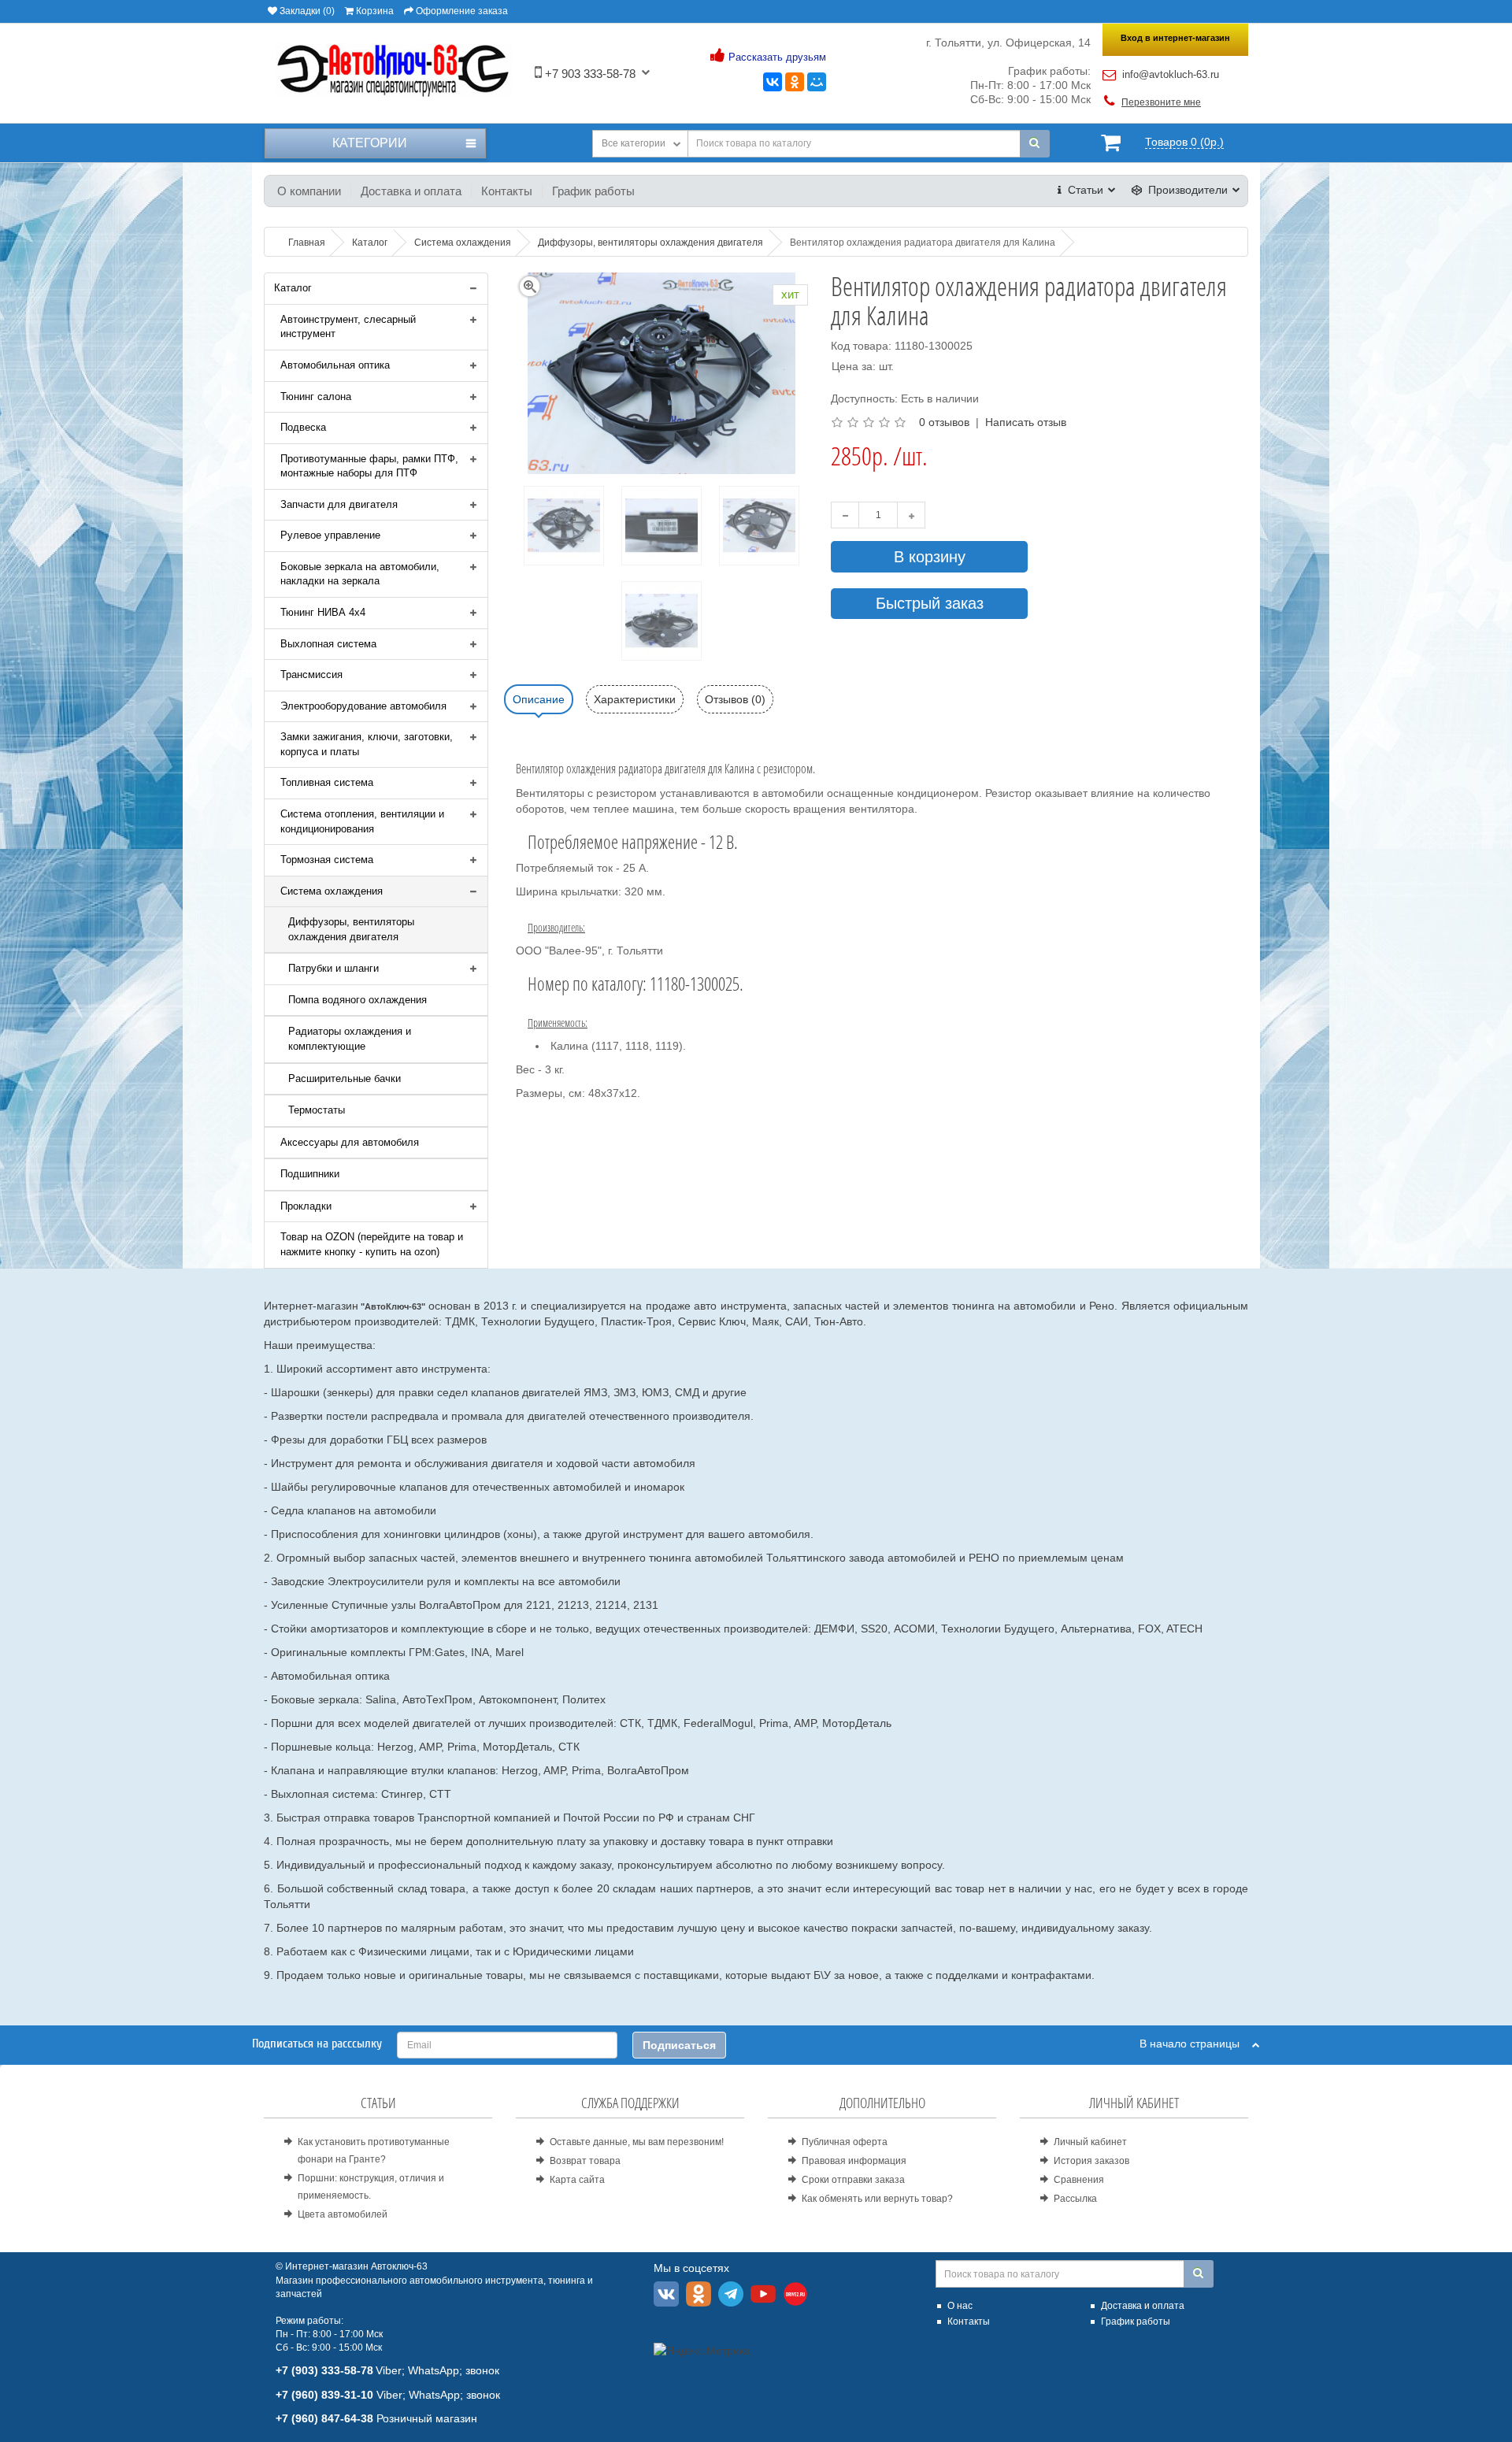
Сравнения (1079, 2180)
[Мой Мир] (817, 82)
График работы (593, 191)
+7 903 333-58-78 (589, 74)
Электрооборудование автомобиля (363, 706)
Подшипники (310, 1174)
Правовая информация (854, 2161)
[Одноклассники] (795, 82)
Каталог (293, 288)
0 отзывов (944, 422)
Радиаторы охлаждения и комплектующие (350, 1039)
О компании (309, 191)
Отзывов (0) (735, 699)
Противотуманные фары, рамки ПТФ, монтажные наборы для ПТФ (369, 466)
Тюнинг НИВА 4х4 (323, 612)
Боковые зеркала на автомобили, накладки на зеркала (360, 574)
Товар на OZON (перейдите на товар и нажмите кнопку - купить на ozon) (372, 1244)
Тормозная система (327, 860)
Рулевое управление (330, 535)
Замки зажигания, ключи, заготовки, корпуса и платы (367, 744)
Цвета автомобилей (343, 2214)
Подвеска (303, 427)
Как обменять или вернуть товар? (877, 2199)
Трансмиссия (311, 674)
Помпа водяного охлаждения (358, 1000)
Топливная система (327, 782)
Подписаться (679, 2045)
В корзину (930, 557)
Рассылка (1075, 2199)
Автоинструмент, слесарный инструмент (348, 327)
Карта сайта (577, 2180)
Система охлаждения (332, 891)
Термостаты (317, 1110)
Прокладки (306, 1206)
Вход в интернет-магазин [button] (1175, 38)
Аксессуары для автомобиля (350, 1142)
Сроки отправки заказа (853, 2180)
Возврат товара (585, 2161)
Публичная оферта (845, 2142)
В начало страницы (1196, 2044)
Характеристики (635, 699)
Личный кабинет (1090, 2142)
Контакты (507, 191)
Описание (539, 699)
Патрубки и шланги (334, 968)
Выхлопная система (328, 644)
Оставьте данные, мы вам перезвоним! (637, 2142)
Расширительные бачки (345, 1078)
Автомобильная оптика (335, 365)
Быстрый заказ (930, 603)
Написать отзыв (1026, 422)
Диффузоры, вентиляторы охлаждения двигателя (351, 929)
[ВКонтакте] (773, 82)
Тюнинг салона (316, 397)
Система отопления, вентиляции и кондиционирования (362, 821)
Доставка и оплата (411, 191)
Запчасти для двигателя (339, 504)
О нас (960, 2306)
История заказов (1091, 2161)
